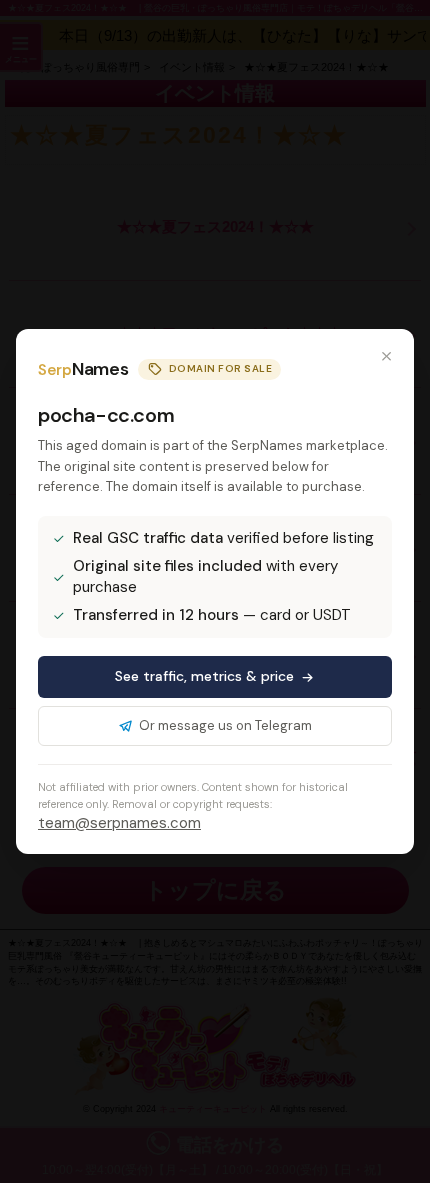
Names (83, 369)
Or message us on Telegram (225, 725)
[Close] (386, 357)
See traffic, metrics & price (204, 676)
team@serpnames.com (119, 823)
